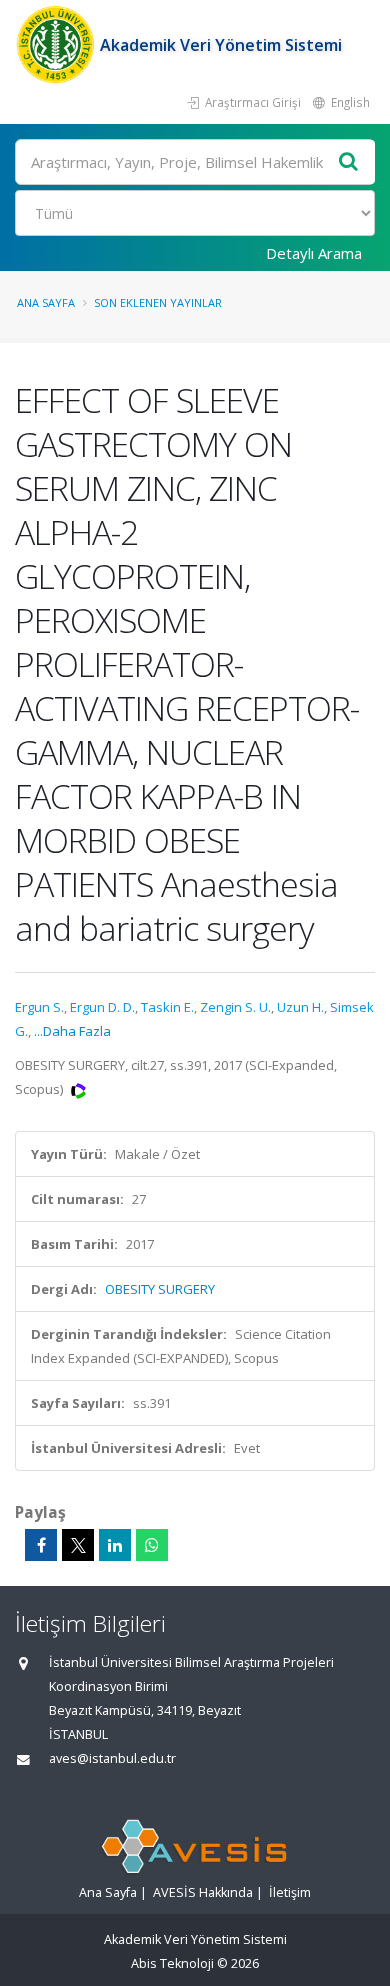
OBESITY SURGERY (160, 1289)
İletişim (290, 1892)
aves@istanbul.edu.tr (112, 1758)
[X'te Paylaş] (78, 1545)
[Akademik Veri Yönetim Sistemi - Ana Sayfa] (57, 45)
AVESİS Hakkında (203, 1892)
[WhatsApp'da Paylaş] (152, 1545)
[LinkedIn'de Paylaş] (115, 1545)
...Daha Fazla (72, 1031)
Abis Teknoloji (172, 1963)
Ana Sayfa (46, 302)
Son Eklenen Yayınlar (158, 302)
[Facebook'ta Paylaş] (41, 1545)
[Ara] (349, 162)
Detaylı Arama (314, 253)
